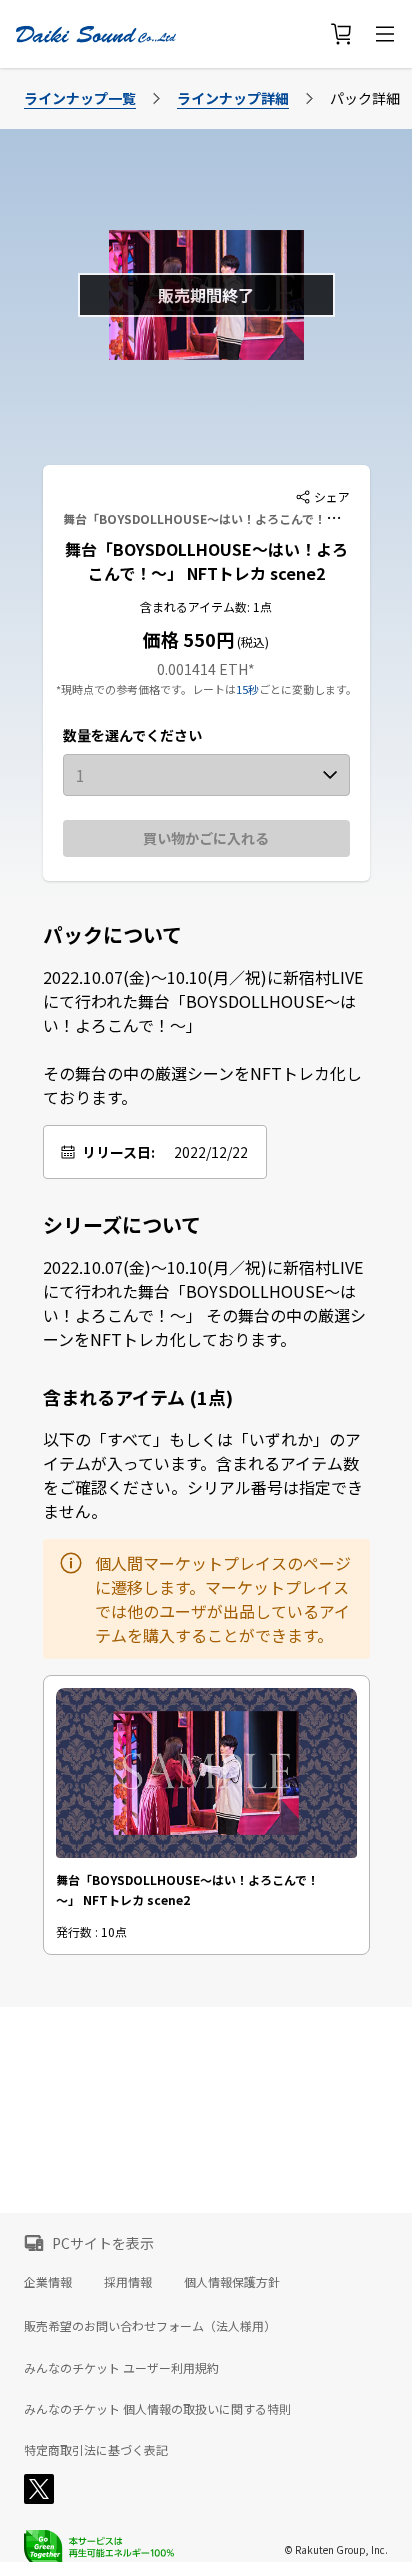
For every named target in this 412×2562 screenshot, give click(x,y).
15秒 (247, 689)
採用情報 (128, 2281)
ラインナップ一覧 (80, 98)
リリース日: (118, 1152)
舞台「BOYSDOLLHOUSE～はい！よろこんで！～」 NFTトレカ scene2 (206, 561)
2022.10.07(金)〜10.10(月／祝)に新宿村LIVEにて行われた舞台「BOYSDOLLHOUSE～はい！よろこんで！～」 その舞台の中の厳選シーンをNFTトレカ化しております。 (203, 1037)
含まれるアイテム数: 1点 (206, 606)
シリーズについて (122, 1225)
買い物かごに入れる (206, 838)
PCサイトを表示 (103, 2243)
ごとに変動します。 (308, 689)
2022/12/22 (211, 1152)
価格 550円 (188, 639)
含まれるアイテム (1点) (138, 1397)
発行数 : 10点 (91, 1931)
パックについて (112, 935)
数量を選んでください (132, 735)
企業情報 (48, 2281)
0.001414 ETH (202, 669)
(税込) (251, 641)
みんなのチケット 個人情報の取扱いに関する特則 (157, 2409)
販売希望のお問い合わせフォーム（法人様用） (150, 2325)
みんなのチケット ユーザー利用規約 (121, 2368)
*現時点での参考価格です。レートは (146, 689)
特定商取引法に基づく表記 (96, 2450)
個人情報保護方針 (232, 2281)
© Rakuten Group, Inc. (336, 2549)
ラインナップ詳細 (233, 98)
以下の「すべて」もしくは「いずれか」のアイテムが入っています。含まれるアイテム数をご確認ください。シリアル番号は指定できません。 (203, 1475)
